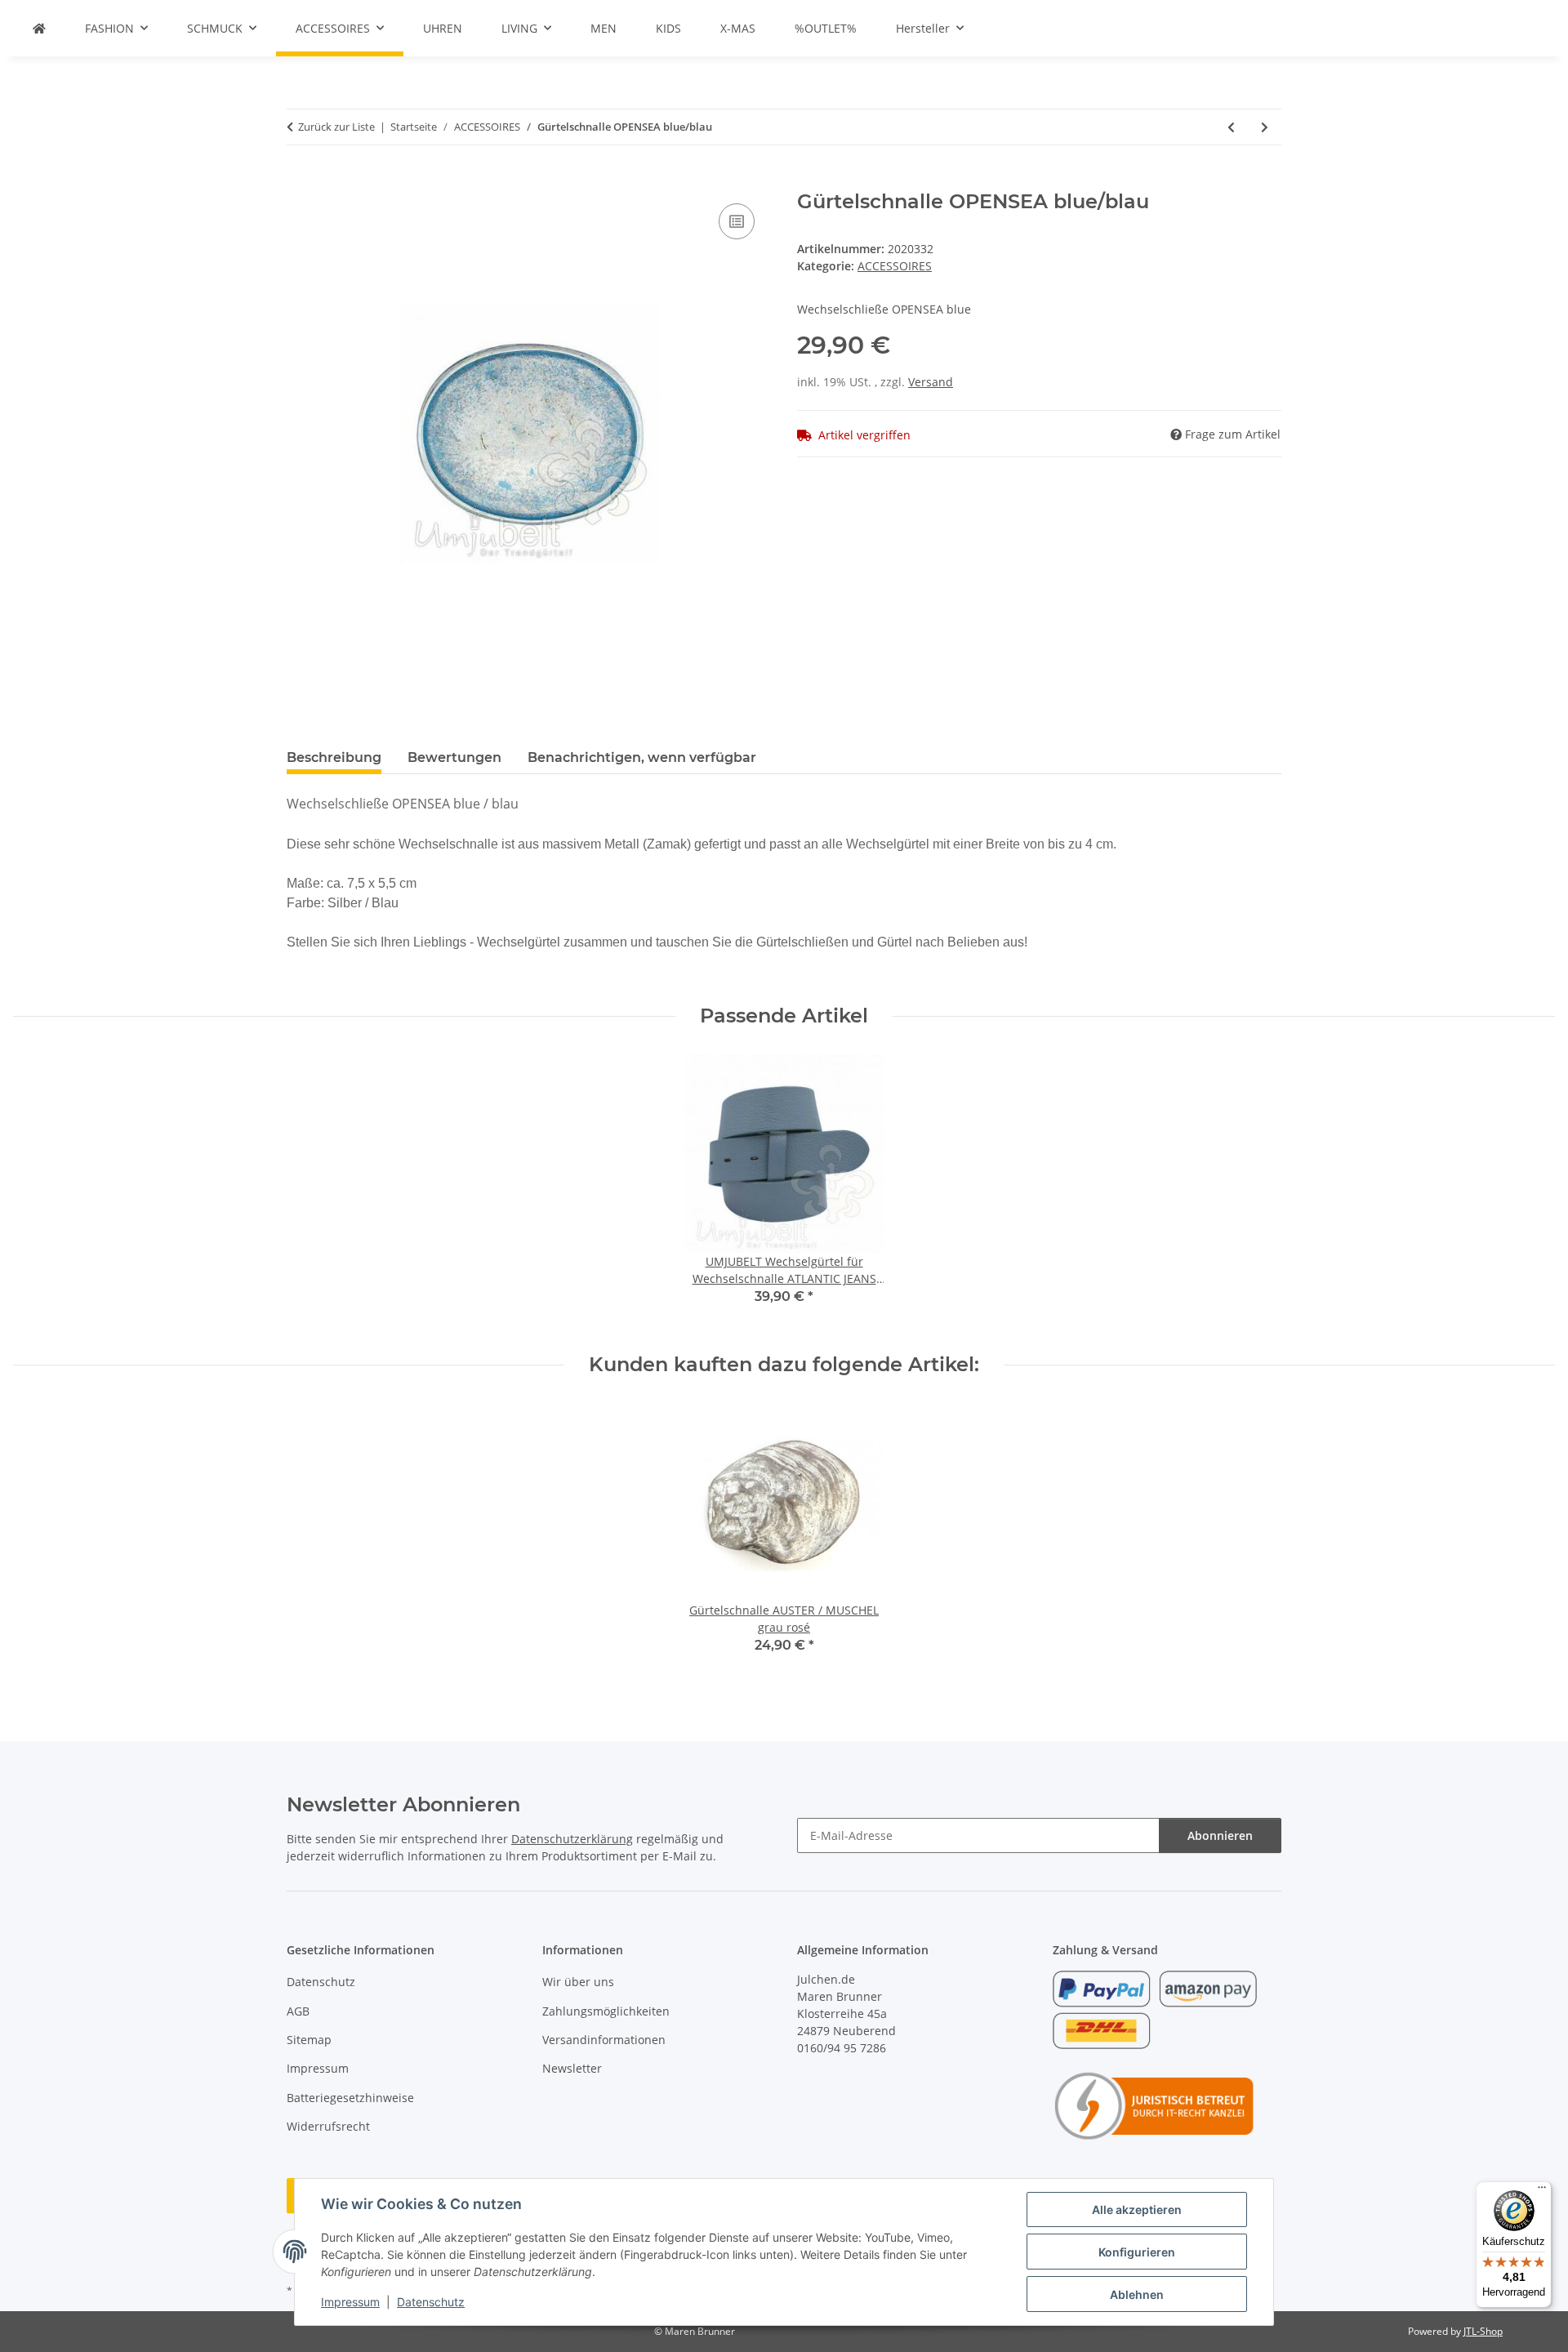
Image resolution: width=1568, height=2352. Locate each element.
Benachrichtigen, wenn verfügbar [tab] (642, 757)
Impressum (350, 2302)
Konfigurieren (1137, 2252)
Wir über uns (578, 1982)
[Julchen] (39, 28)
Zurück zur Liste (336, 127)
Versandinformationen (604, 2040)
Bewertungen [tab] (454, 757)
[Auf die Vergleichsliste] (737, 221)
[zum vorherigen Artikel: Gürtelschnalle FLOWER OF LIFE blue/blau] (1231, 127)
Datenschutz (431, 2302)
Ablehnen (1137, 2294)
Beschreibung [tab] (334, 757)
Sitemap (309, 2040)
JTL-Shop (1483, 2331)
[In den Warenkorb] (300, 181)
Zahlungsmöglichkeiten (606, 2011)
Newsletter (572, 2068)
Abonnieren (1220, 1835)
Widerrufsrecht (328, 2126)
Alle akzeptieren (1137, 2209)
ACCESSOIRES (895, 266)
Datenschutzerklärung (572, 1839)
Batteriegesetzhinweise (350, 2098)
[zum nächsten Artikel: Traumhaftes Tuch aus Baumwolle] (1265, 127)
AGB (298, 2011)
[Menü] (1542, 2191)
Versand (931, 382)
